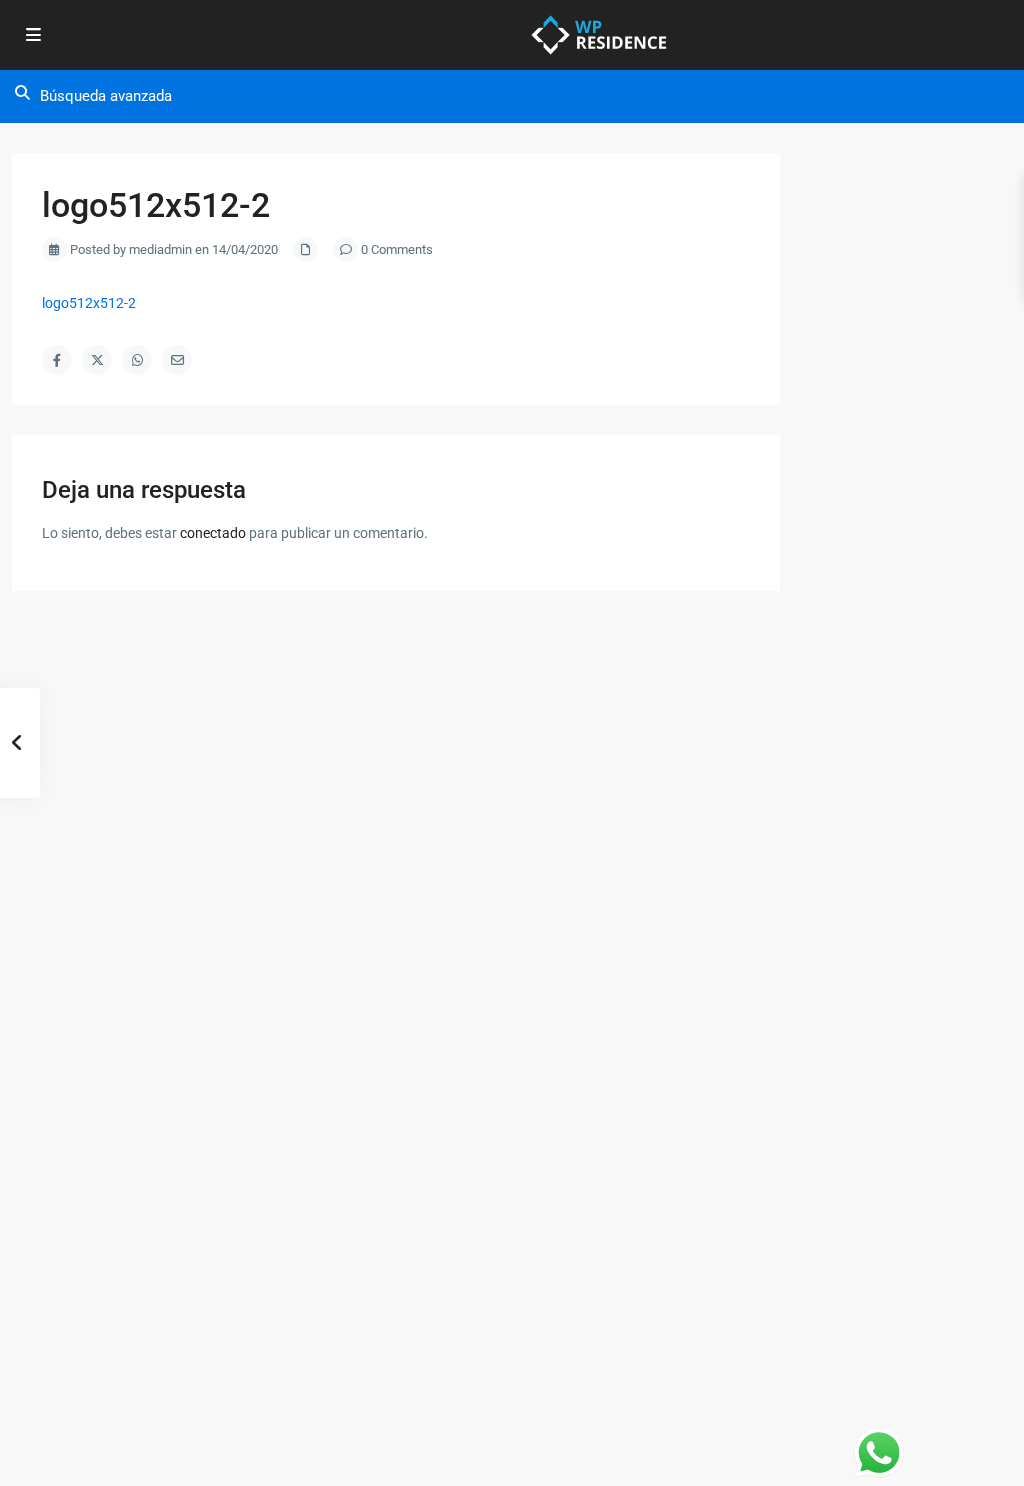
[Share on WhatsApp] (137, 360)
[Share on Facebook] (57, 360)
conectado (213, 533)
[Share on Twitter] (97, 360)
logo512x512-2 (89, 303)
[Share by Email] (177, 360)
